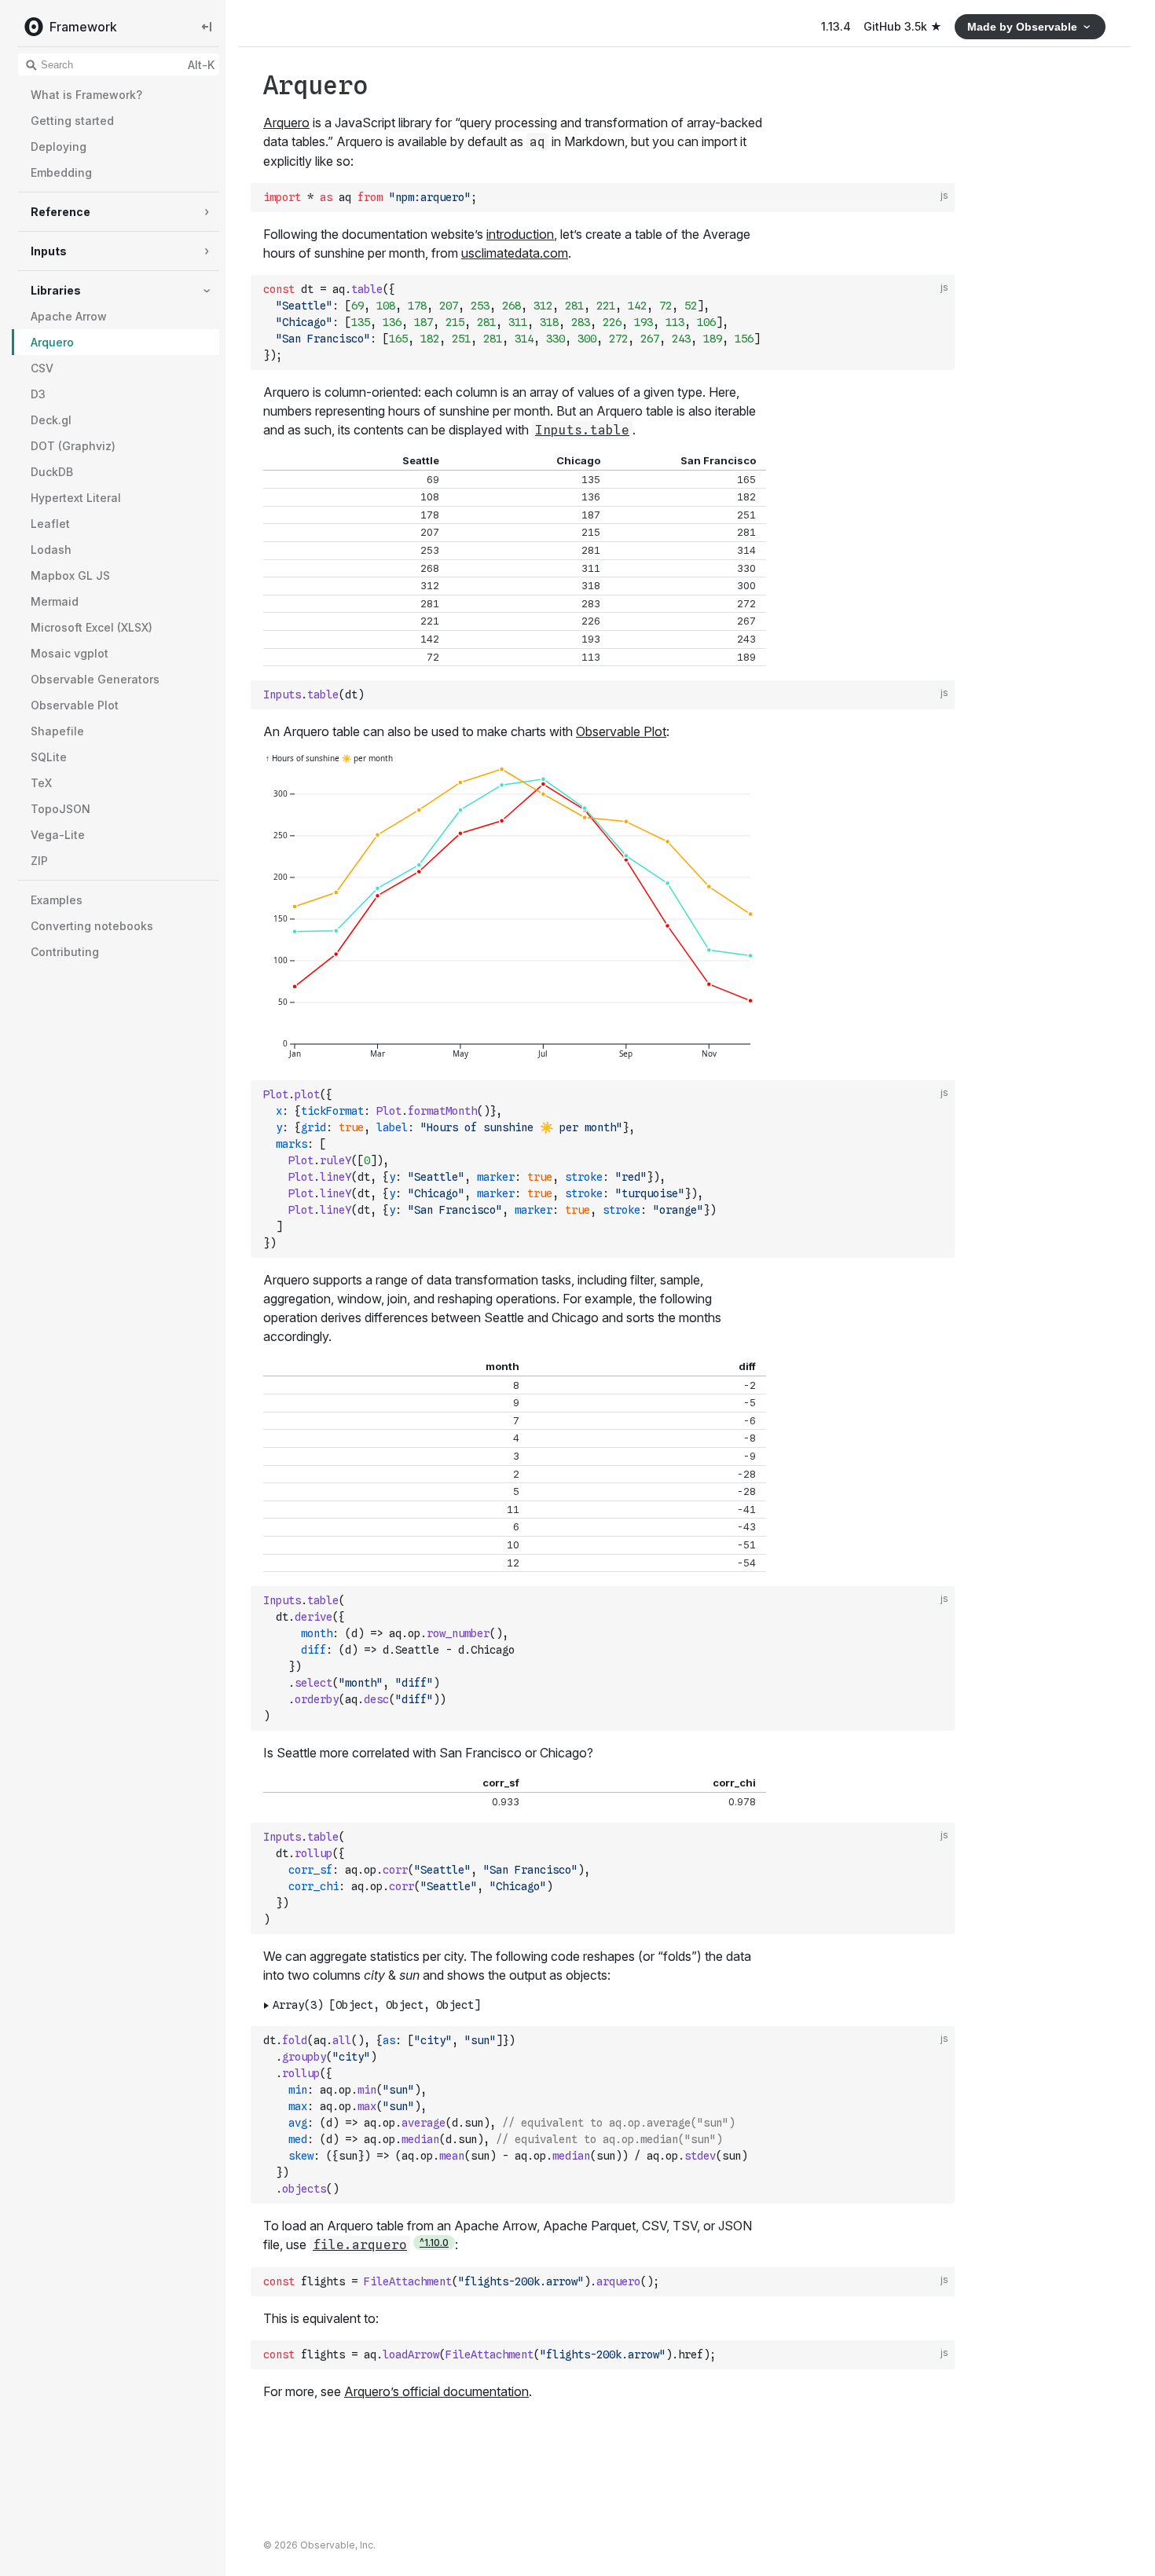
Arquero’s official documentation (436, 2391)
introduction (520, 234)
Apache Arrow (69, 316)
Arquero (52, 342)
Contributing (65, 952)
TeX (41, 783)
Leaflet (50, 524)
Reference (60, 212)
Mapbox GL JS (70, 575)
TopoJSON (60, 809)
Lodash (51, 550)
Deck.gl (51, 420)
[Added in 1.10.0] (434, 2243)
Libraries (56, 290)
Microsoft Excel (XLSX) (92, 627)
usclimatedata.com (515, 253)
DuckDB (52, 472)
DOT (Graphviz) (73, 446)
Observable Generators (95, 679)
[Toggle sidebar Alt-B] (207, 26)
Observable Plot (75, 705)
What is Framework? (86, 95)
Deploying (59, 147)
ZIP (39, 861)
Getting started (72, 121)
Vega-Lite (58, 835)
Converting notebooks (92, 926)
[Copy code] (939, 198)
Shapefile (57, 731)
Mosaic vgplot (70, 653)
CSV (42, 368)
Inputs (49, 251)
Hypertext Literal (76, 498)
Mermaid (55, 601)
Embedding (61, 172)
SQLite (49, 757)
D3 (38, 394)
